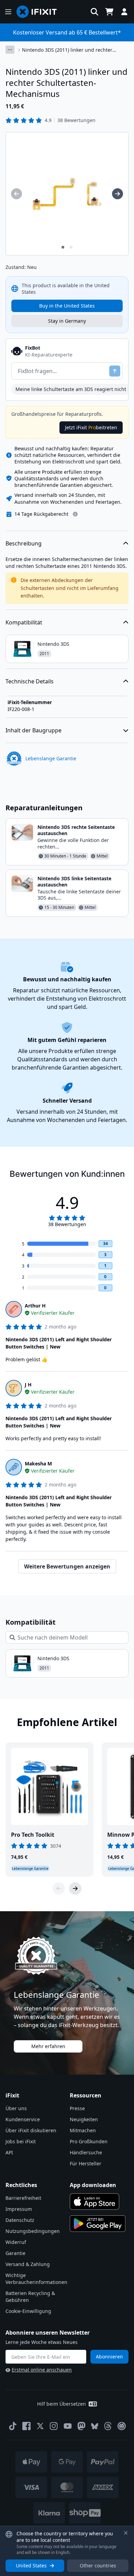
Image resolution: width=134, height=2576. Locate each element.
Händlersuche (86, 2152)
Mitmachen (83, 2130)
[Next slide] (75, 1888)
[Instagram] (54, 2426)
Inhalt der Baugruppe (33, 730)
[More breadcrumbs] (10, 50)
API (9, 2152)
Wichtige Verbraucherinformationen (36, 2279)
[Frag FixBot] (115, 371)
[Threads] (108, 2426)
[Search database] (94, 12)
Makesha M (38, 1464)
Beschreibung (24, 543)
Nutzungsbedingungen (33, 2231)
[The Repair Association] (122, 2426)
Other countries (98, 2565)
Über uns (16, 2108)
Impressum (19, 2209)
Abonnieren (109, 2357)
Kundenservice (23, 2119)
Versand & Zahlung (28, 2264)
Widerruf (16, 2242)
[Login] (124, 12)
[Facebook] (26, 2426)
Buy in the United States (67, 306)
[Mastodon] (81, 2426)
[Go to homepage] (40, 12)
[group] (16, 194)
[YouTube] (68, 2426)
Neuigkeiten (84, 2119)
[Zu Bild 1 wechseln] (63, 247)
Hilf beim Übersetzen (62, 2404)
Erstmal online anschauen (42, 2370)
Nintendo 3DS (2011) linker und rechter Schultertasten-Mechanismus (67, 50)
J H (28, 1385)
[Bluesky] (95, 2426)
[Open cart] (109, 12)
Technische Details (30, 681)
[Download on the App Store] (94, 2202)
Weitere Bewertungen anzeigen (67, 1566)
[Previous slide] (59, 1888)
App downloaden (93, 2185)
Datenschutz (20, 2220)
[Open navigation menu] (8, 12)
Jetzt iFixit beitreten (91, 427)
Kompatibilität (24, 622)
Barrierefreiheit (23, 2198)
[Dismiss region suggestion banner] (126, 2533)
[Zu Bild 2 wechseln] (71, 247)
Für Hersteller (86, 2163)
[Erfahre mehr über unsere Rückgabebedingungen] (75, 514)
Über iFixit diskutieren (31, 2130)
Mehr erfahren (48, 2046)
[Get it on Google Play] (98, 2224)
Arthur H (35, 1306)
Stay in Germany (67, 321)
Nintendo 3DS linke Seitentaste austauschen (74, 881)
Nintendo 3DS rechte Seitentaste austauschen (76, 830)
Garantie (15, 2253)
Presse (77, 2108)
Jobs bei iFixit (21, 2141)
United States (31, 2565)
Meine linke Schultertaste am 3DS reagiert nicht (71, 389)
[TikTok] (13, 2426)
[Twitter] (40, 2426)
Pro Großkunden (89, 2141)
